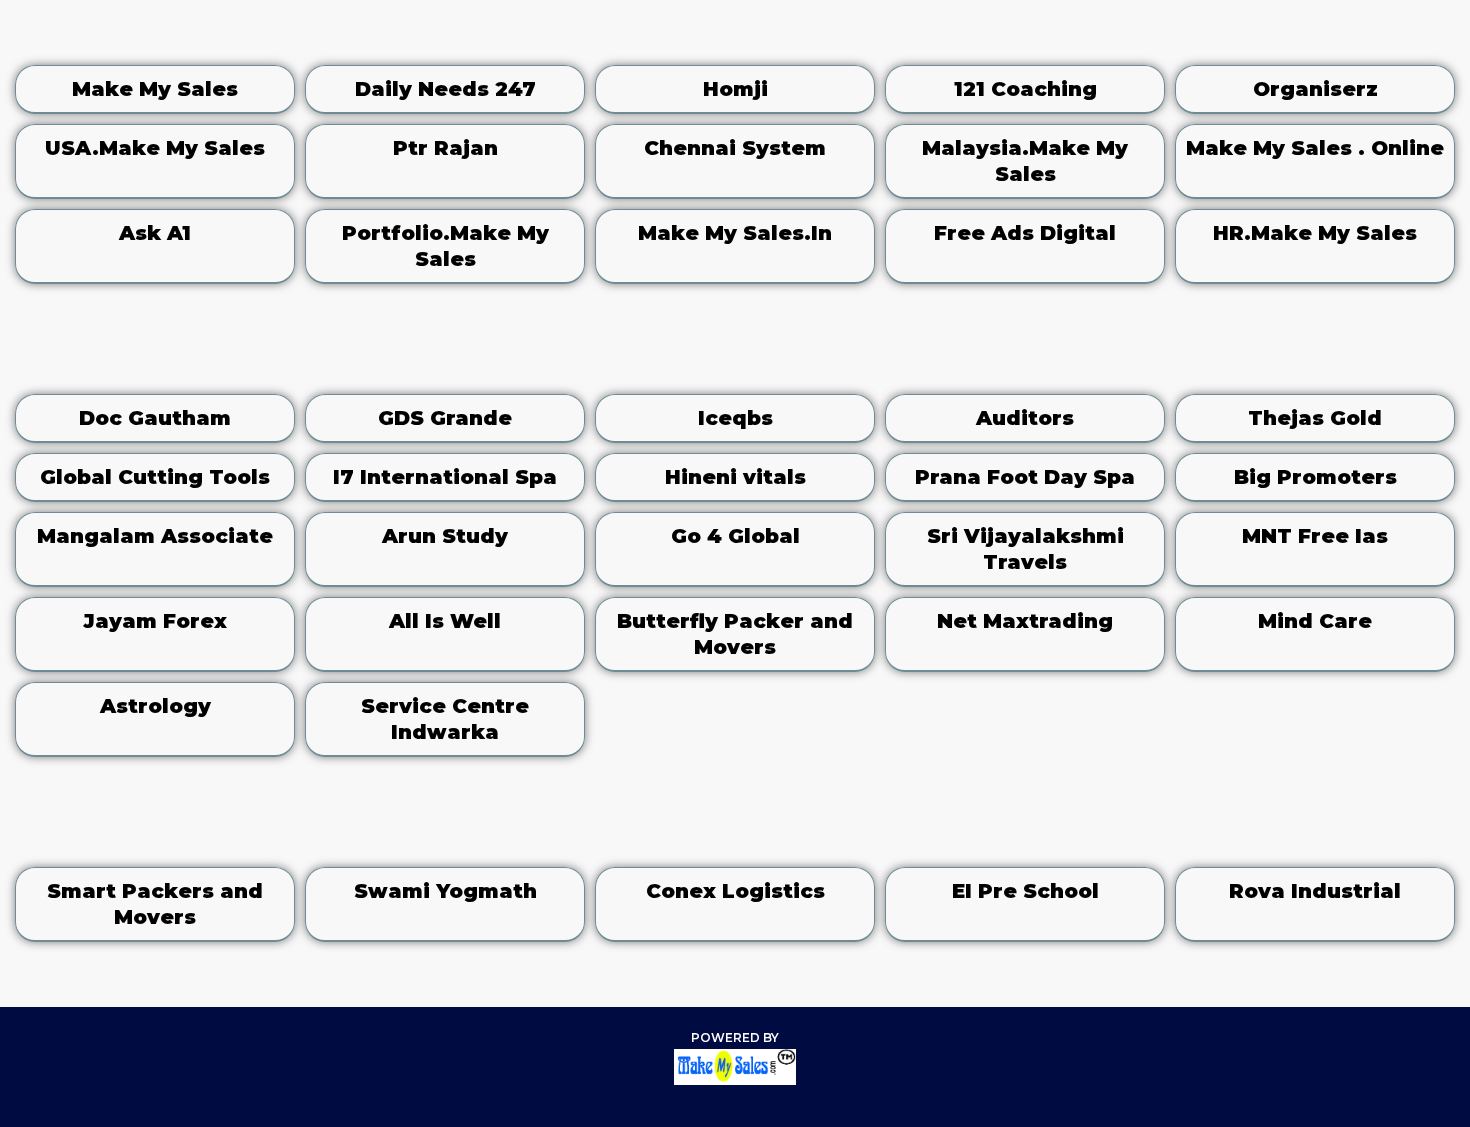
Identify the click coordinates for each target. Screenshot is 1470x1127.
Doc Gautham (155, 418)
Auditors (1025, 418)
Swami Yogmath (445, 891)
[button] (977, 35)
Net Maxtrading (1025, 621)
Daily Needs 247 (445, 89)
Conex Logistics (735, 891)
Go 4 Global (735, 536)
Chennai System (735, 148)
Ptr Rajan (445, 148)
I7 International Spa (445, 477)
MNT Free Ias (1315, 536)
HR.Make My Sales (1315, 233)
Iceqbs (735, 418)
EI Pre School (1025, 891)
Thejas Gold (1315, 418)
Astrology (155, 706)
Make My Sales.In (735, 233)
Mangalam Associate (155, 536)
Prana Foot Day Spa (1025, 477)
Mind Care (1315, 621)
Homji (735, 89)
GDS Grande (445, 418)
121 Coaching (1025, 89)
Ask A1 (155, 233)
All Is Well (445, 621)
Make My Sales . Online (1315, 148)
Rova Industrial (1315, 891)
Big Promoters (1315, 477)
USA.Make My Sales (155, 148)
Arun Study (445, 536)
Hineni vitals (735, 477)
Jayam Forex (155, 621)
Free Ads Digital (1025, 233)
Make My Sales (155, 89)
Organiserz (1315, 89)
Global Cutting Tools (155, 477)
